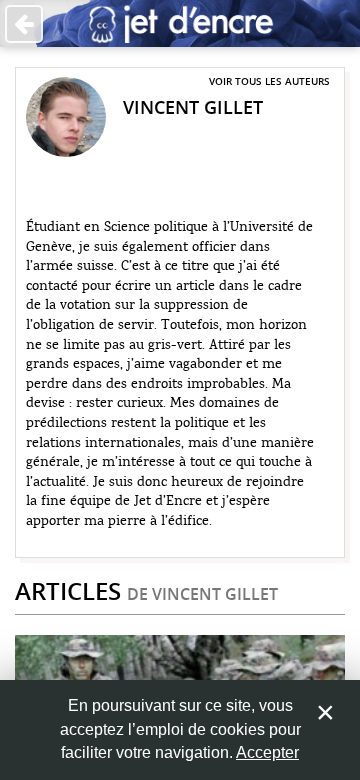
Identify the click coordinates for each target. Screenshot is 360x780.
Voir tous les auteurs (269, 81)
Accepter (267, 752)
